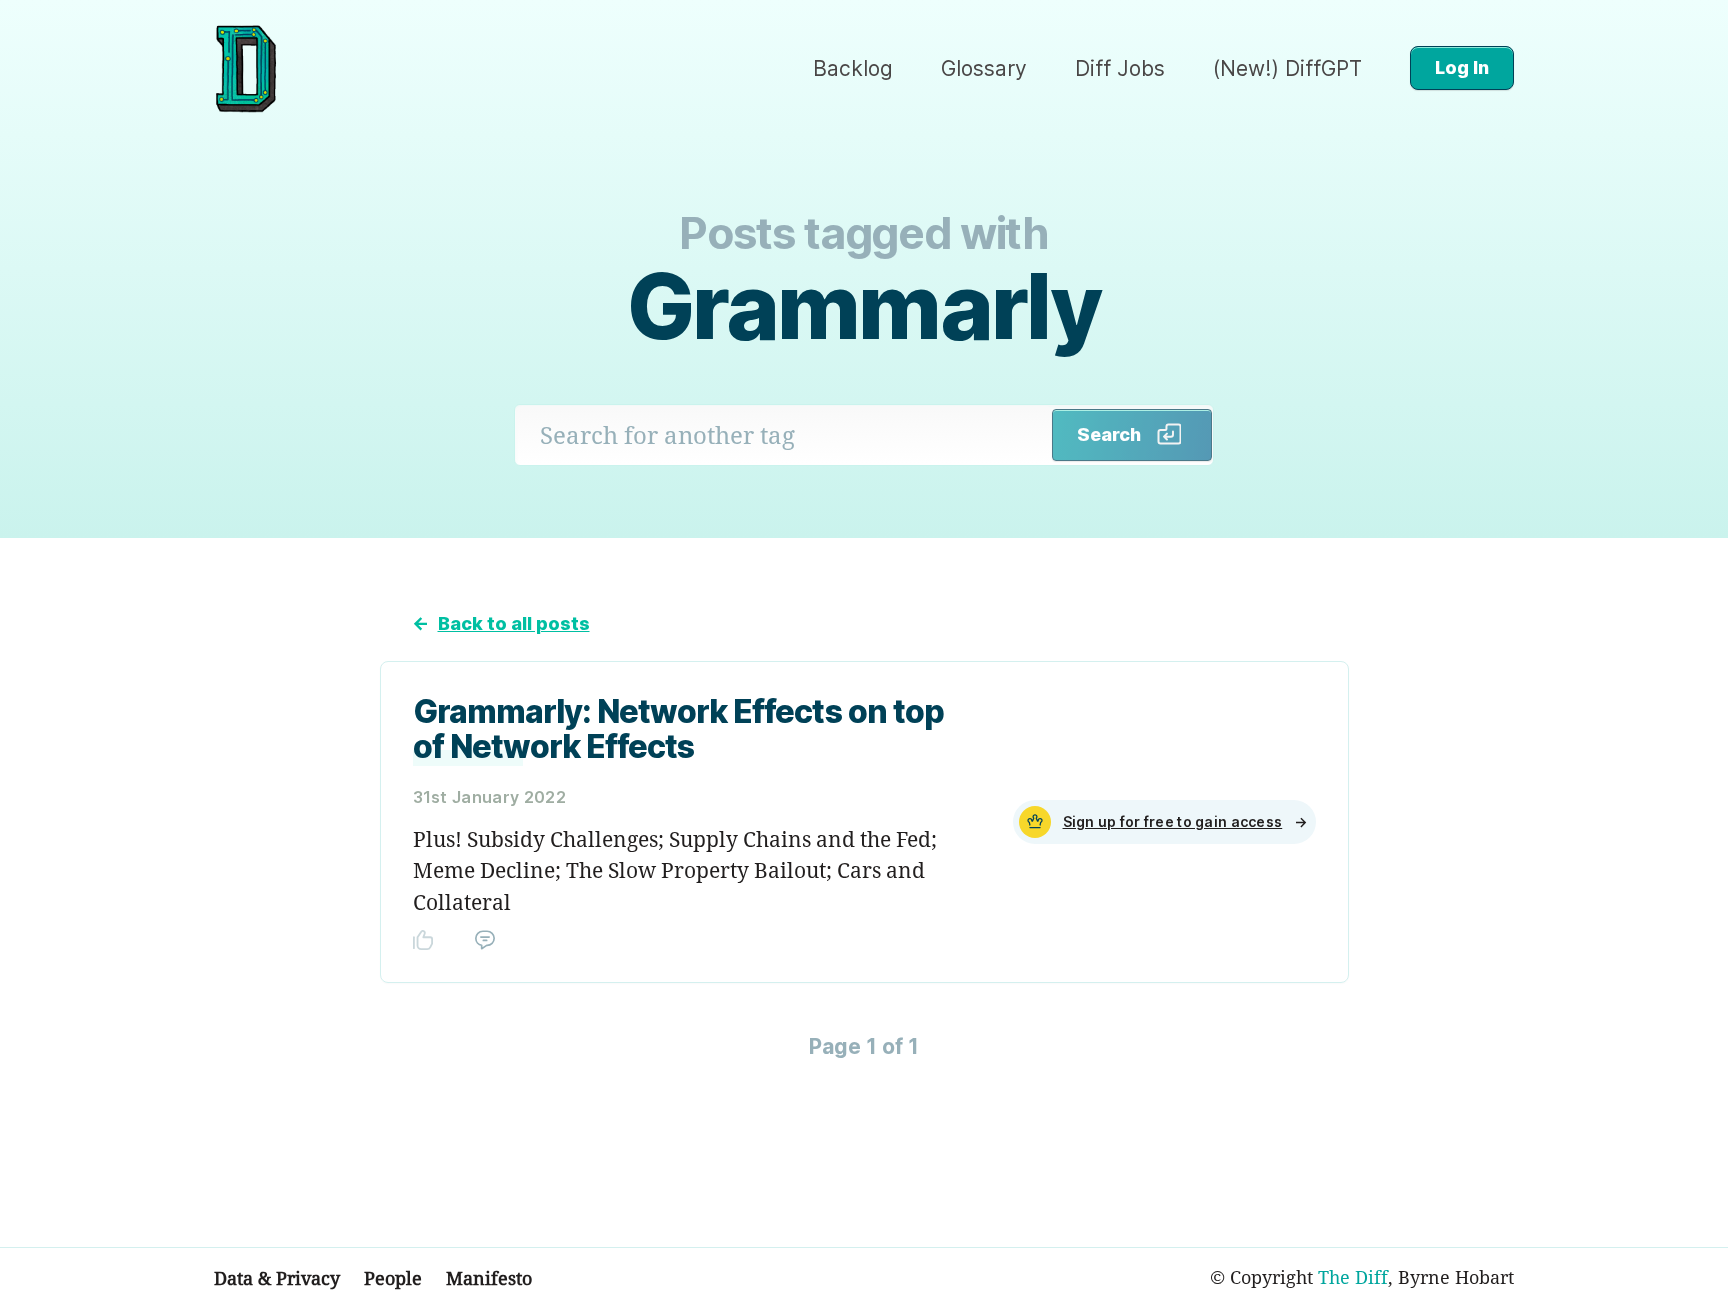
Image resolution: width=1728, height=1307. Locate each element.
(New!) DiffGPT (1287, 68)
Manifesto (489, 1278)
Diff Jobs (1120, 68)
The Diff (1353, 1277)
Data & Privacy (277, 1278)
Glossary (984, 68)
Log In (1462, 67)
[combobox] (784, 435)
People (393, 1278)
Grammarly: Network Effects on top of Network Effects (678, 729)
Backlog (853, 68)
